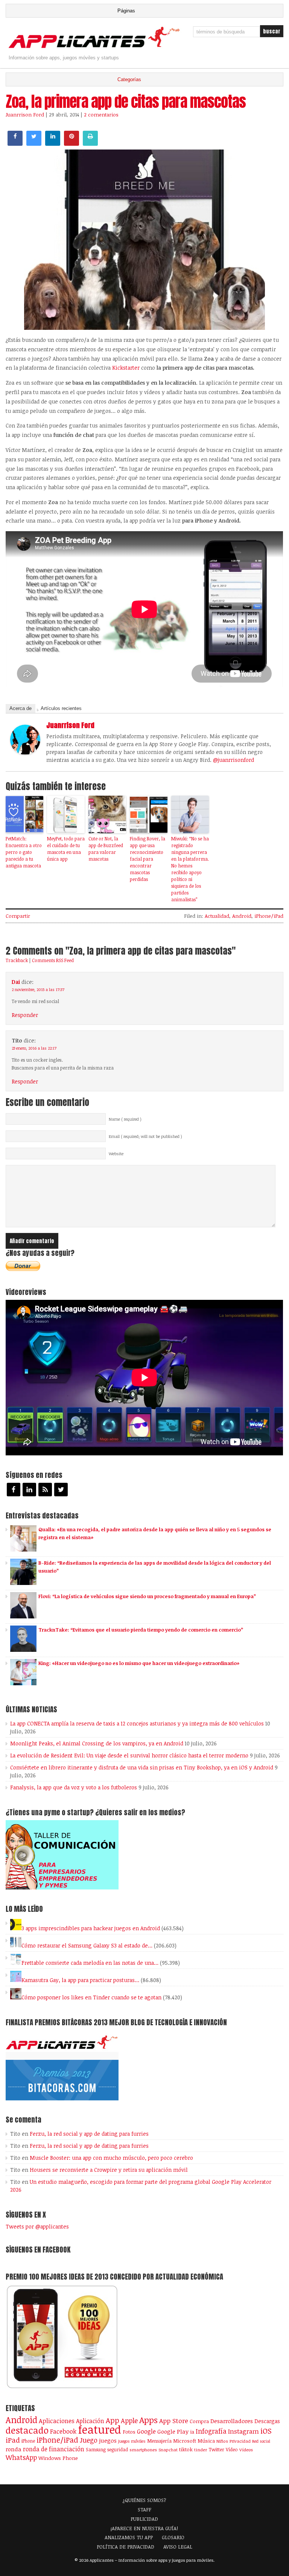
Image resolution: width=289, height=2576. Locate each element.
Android (242, 916)
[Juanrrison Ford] (25, 752)
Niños (222, 2441)
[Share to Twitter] (34, 144)
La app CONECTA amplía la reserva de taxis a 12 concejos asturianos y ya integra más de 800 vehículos (137, 1723)
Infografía (211, 2431)
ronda (14, 2449)
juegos (108, 2440)
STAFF (144, 2510)
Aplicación (90, 2421)
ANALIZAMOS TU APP (129, 2537)
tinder (201, 2450)
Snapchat (168, 2450)
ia (192, 2432)
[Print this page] (90, 144)
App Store (174, 2420)
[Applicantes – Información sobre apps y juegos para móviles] (96, 47)
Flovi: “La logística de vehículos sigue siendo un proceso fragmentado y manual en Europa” (147, 1596)
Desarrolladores (232, 2421)
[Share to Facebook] (15, 144)
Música (206, 2441)
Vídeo (232, 2450)
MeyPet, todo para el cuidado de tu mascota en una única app (66, 849)
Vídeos (246, 2449)
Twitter (216, 2449)
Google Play (173, 2431)
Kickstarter (126, 368)
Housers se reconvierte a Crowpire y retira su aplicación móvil (109, 2170)
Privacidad (240, 2441)
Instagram (243, 2431)
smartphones (143, 2450)
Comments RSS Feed (53, 960)
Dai (16, 982)
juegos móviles (132, 2441)
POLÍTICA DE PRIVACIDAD (125, 2547)
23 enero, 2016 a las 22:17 (34, 1048)
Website (116, 1154)
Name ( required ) (125, 1119)
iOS (266, 2431)
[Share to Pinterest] (71, 144)
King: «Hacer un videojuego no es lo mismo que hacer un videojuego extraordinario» (139, 1663)
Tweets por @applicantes (37, 2226)
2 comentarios (101, 115)
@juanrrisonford (233, 760)
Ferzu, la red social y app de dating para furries (89, 2134)
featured (100, 2429)
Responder (25, 1015)
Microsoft (185, 2441)
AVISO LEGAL (178, 2547)
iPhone (28, 2441)
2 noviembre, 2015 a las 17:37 (38, 990)
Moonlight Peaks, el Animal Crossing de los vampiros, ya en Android (97, 1743)
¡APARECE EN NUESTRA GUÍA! (144, 2528)
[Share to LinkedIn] (53, 144)
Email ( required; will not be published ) (145, 1136)
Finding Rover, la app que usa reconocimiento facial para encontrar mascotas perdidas (148, 859)
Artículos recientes (61, 708)
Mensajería (159, 2441)
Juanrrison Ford (25, 115)
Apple (129, 2420)
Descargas (267, 2421)
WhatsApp (21, 2457)
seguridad (118, 2449)
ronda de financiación (54, 2449)
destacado (27, 2430)
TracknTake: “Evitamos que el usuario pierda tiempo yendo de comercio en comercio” (141, 1630)
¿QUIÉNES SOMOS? (144, 2500)
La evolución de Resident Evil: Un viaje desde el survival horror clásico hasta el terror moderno (129, 1755)
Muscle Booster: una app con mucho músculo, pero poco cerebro (111, 2158)
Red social (261, 2441)
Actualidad (217, 916)
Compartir (18, 916)
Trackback (17, 960)
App (113, 2420)
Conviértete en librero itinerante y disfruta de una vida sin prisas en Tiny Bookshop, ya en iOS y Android (142, 1767)
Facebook (63, 2431)
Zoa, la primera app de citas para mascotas (126, 101)
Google (146, 2431)
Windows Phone (58, 2458)
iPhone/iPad (269, 916)
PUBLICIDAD (144, 2519)
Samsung (96, 2449)
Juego (89, 2440)
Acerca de (21, 708)
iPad (13, 2440)
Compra (199, 2421)
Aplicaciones (57, 2421)
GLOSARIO (173, 2537)
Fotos (129, 2432)
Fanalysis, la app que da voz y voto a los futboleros (74, 1787)
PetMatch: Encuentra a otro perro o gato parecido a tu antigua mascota (24, 852)
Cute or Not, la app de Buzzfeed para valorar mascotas (106, 849)
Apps (148, 2420)
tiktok (186, 2449)
